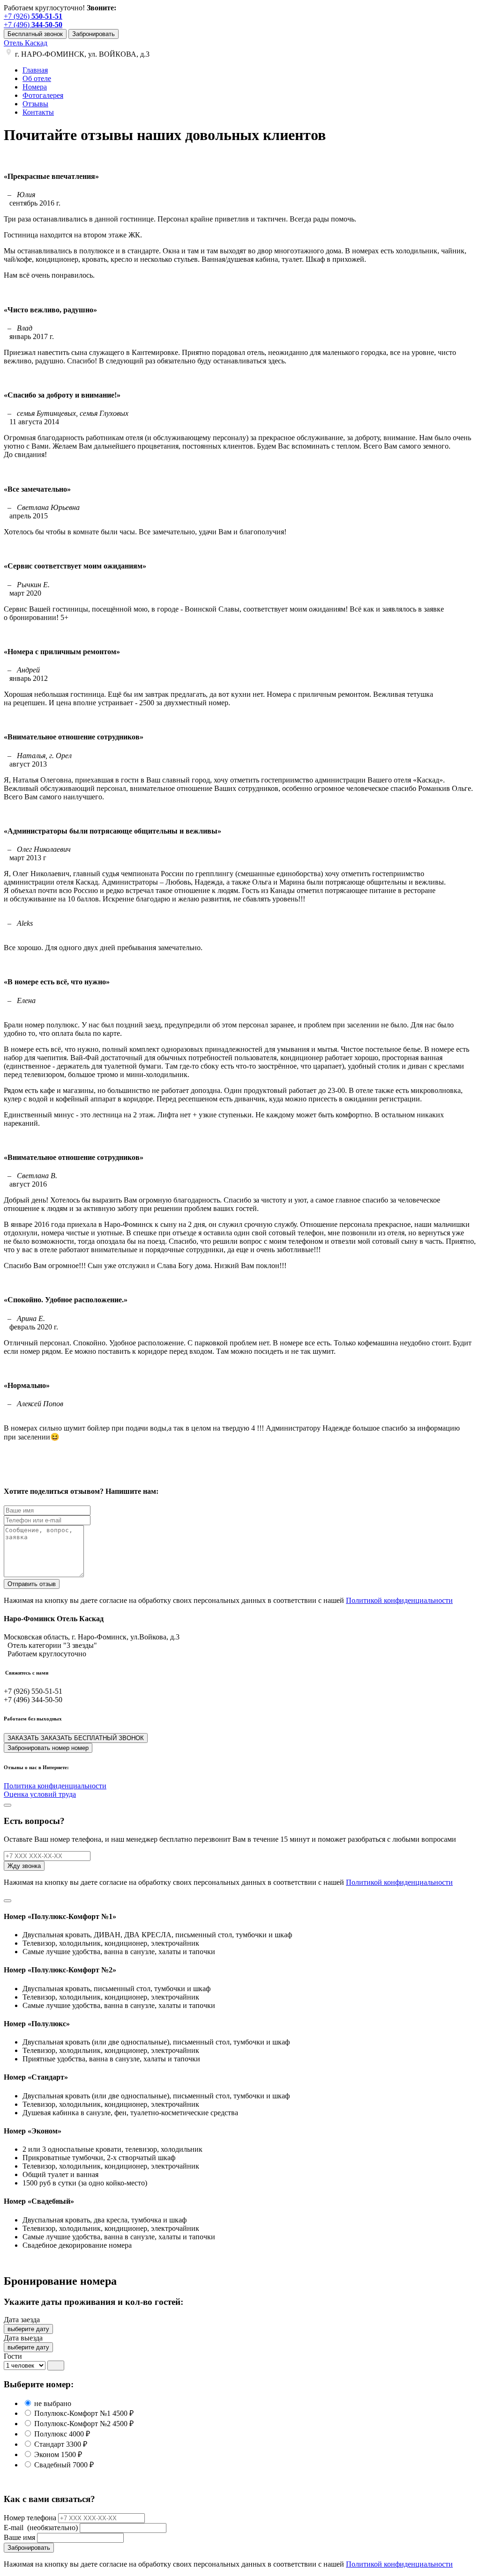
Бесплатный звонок (35, 34)
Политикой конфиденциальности (399, 1600)
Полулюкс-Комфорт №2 (83, 2424)
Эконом (57, 2454)
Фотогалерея (43, 95)
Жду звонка (24, 1866)
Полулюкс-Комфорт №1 (83, 2413)
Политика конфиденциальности (55, 1786)
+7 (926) (33, 16)
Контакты (38, 112)
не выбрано (52, 2403)
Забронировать (94, 34)
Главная (35, 70)
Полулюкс (61, 2434)
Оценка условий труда (40, 1794)
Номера (35, 87)
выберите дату (28, 2329)
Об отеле (37, 78)
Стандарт (60, 2444)
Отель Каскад (26, 43)
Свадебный (63, 2465)
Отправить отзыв (32, 1584)
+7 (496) (33, 25)
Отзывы (35, 104)
